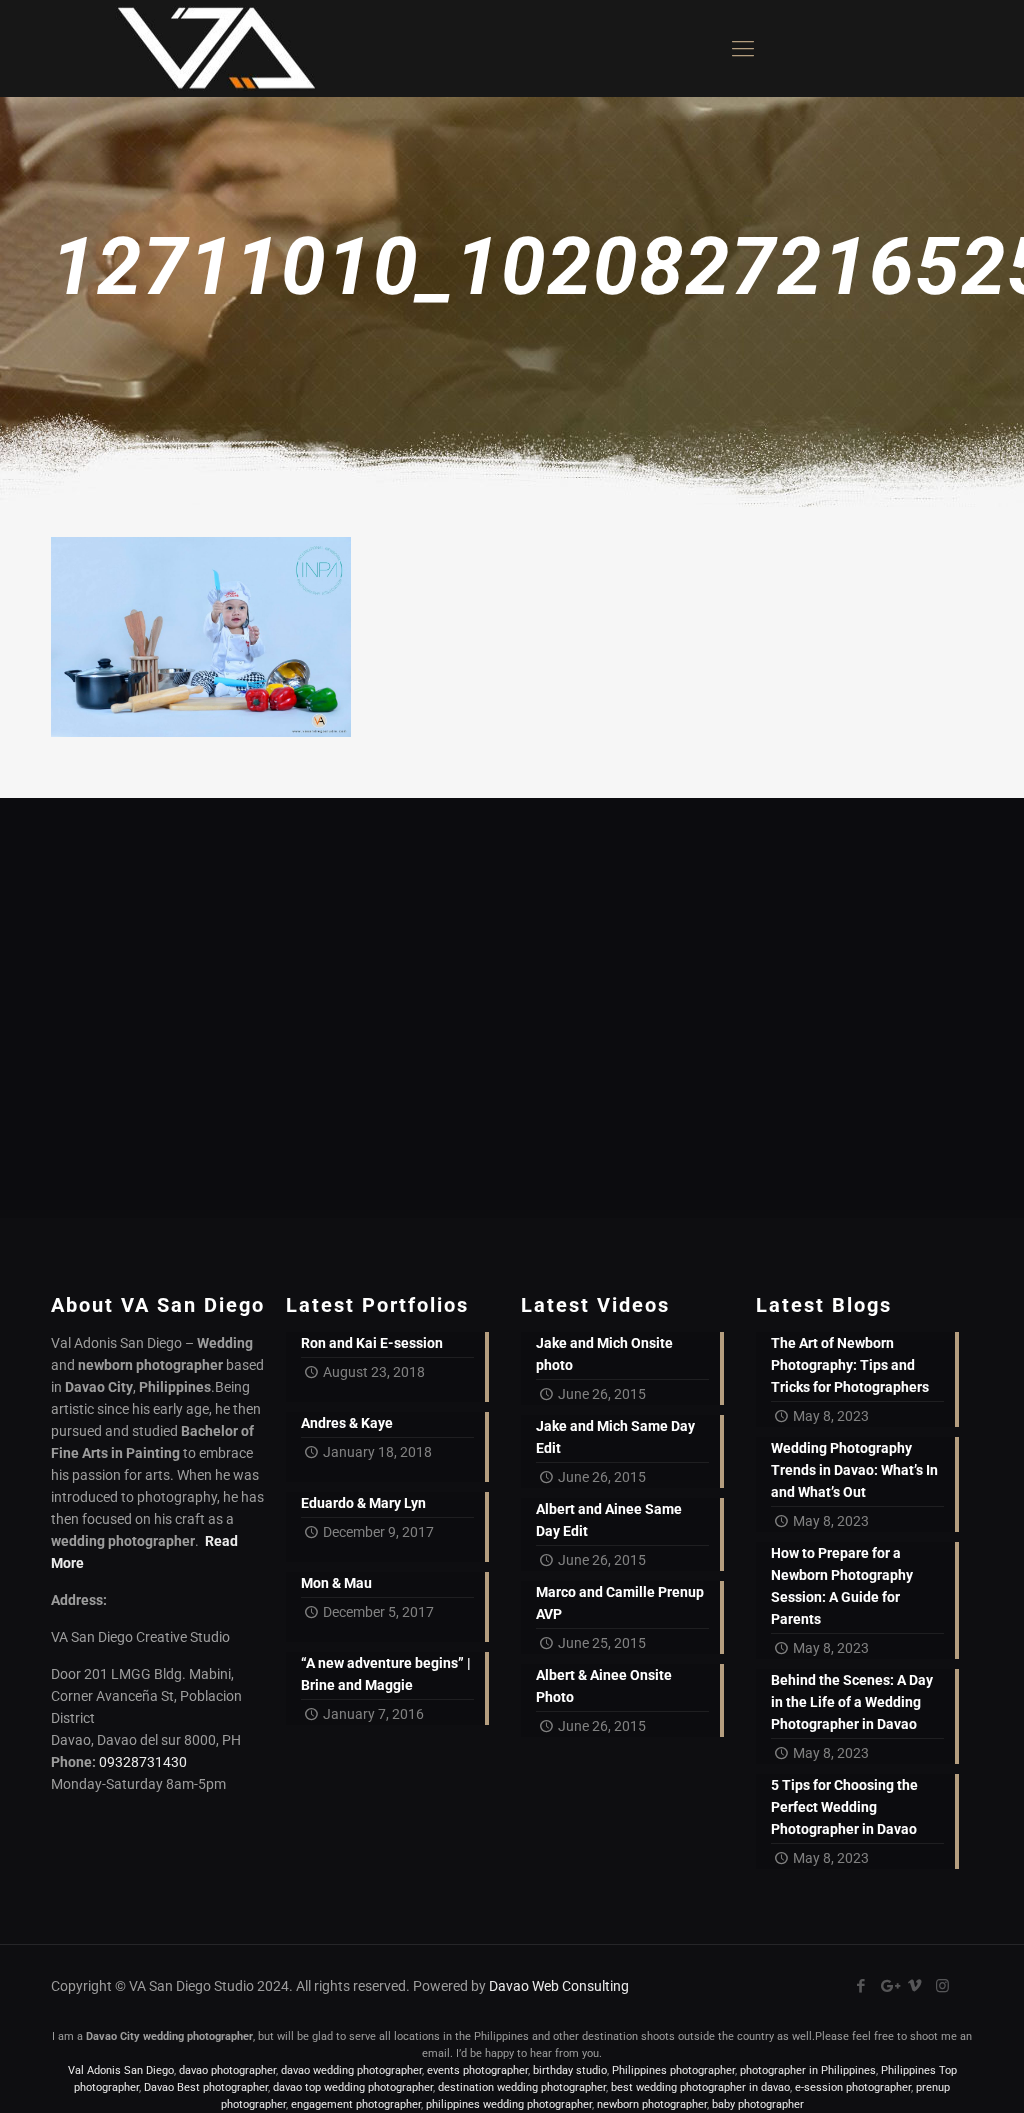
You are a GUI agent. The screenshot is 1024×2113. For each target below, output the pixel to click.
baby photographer (758, 2104)
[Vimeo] (915, 1986)
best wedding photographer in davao (700, 2087)
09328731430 (143, 1762)
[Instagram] (942, 1986)
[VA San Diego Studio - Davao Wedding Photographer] (209, 48)
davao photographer (227, 2070)
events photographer (477, 2070)
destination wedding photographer (522, 2087)
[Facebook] (861, 1986)
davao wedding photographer (351, 2070)
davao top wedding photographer (353, 2087)
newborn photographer (652, 2104)
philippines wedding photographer (509, 2104)
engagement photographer (356, 2104)
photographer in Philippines (808, 2070)
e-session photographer (853, 2087)
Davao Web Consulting (559, 1986)
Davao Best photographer (206, 2087)
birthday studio (570, 2070)
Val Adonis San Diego (121, 2070)
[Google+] (888, 1986)
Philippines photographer (673, 2070)
